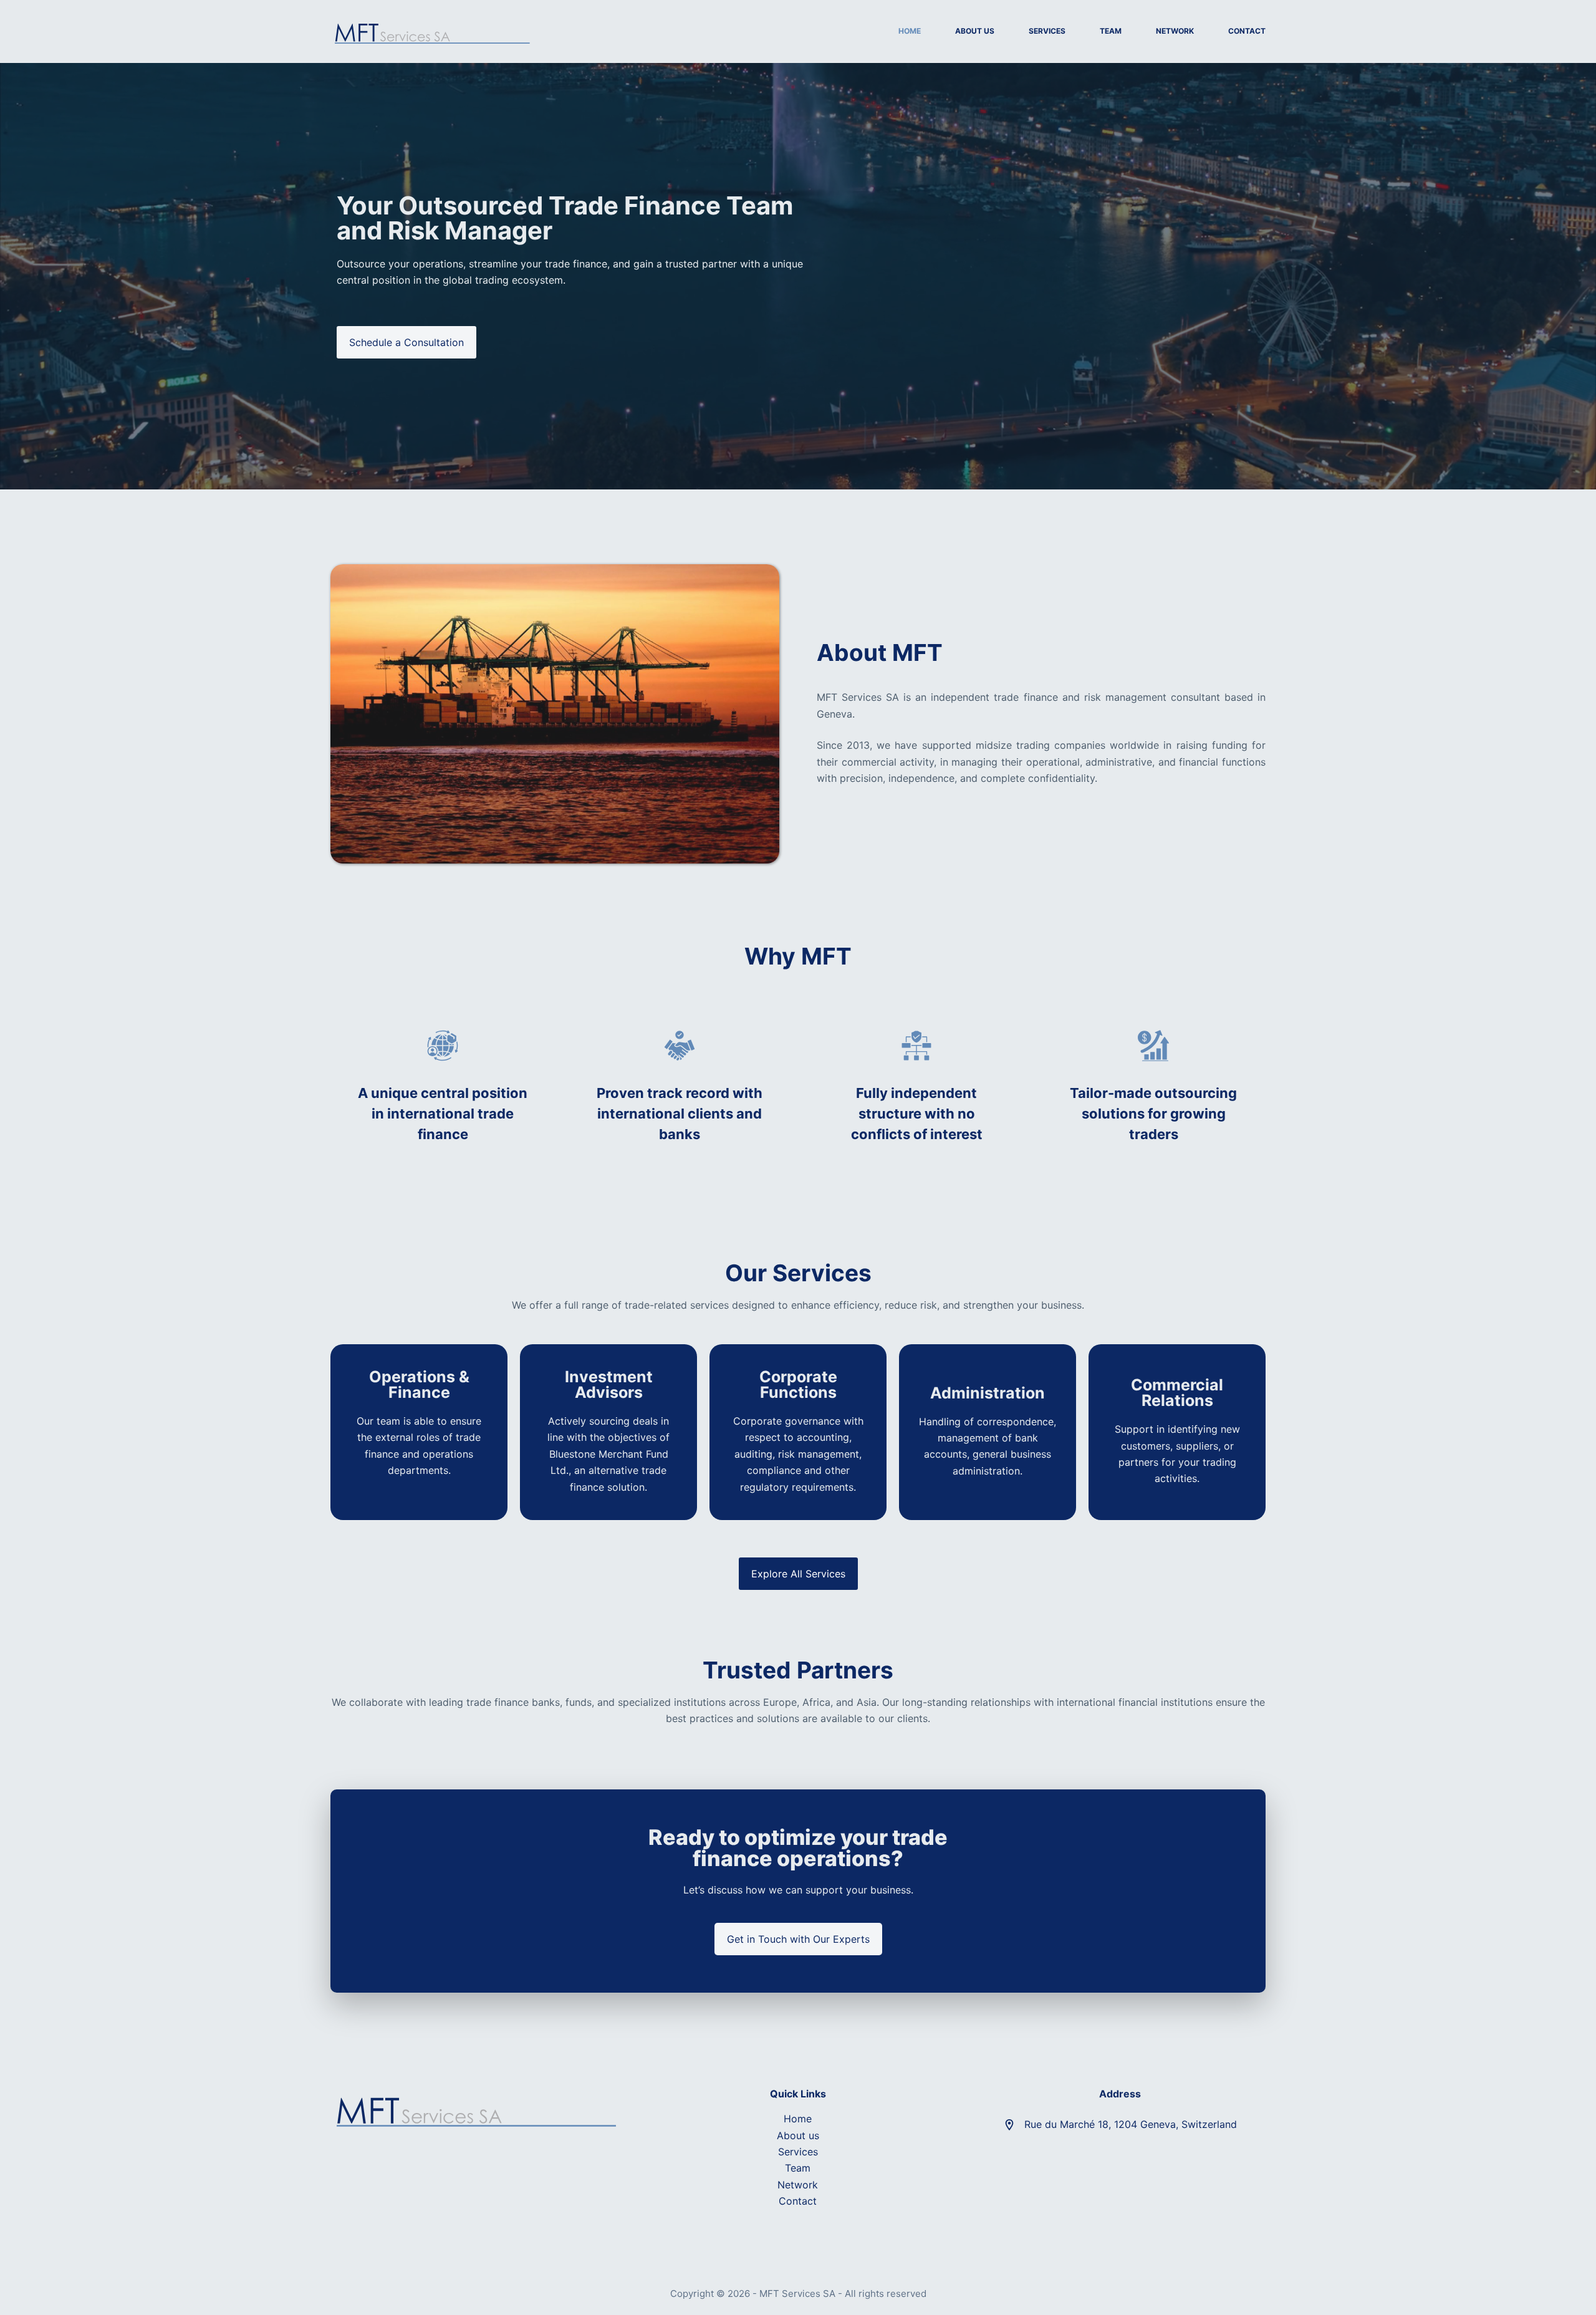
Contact (1247, 31)
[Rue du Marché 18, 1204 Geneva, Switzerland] (1009, 2125)
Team (1111, 31)
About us (798, 2135)
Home (910, 31)
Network (1175, 31)
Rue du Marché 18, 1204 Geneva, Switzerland (1131, 2124)
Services (1047, 31)
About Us (975, 31)
